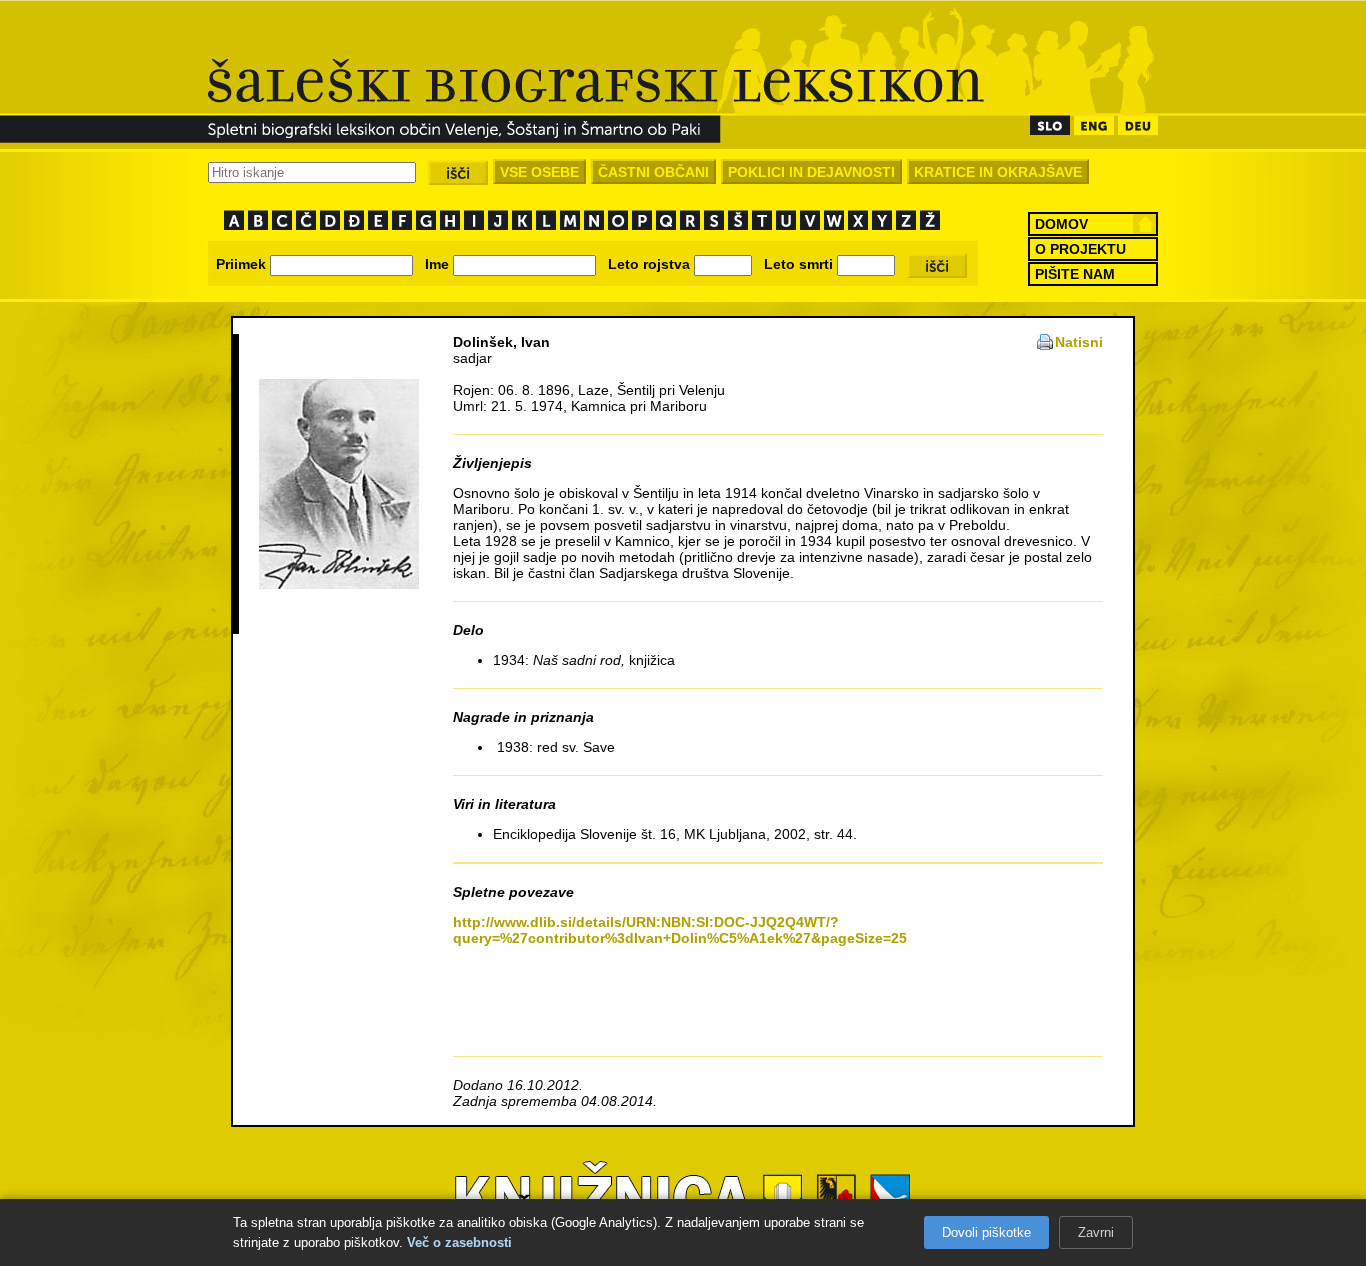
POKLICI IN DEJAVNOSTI (811, 172)
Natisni (1079, 342)
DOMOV (1061, 224)
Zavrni (1096, 1232)
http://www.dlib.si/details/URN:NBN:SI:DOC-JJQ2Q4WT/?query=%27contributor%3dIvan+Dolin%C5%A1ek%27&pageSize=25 (680, 930)
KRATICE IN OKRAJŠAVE (998, 172)
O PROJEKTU (1080, 249)
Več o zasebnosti (459, 1242)
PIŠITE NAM (1075, 274)
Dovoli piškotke (986, 1232)
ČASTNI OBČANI (653, 172)
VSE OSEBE (539, 172)
